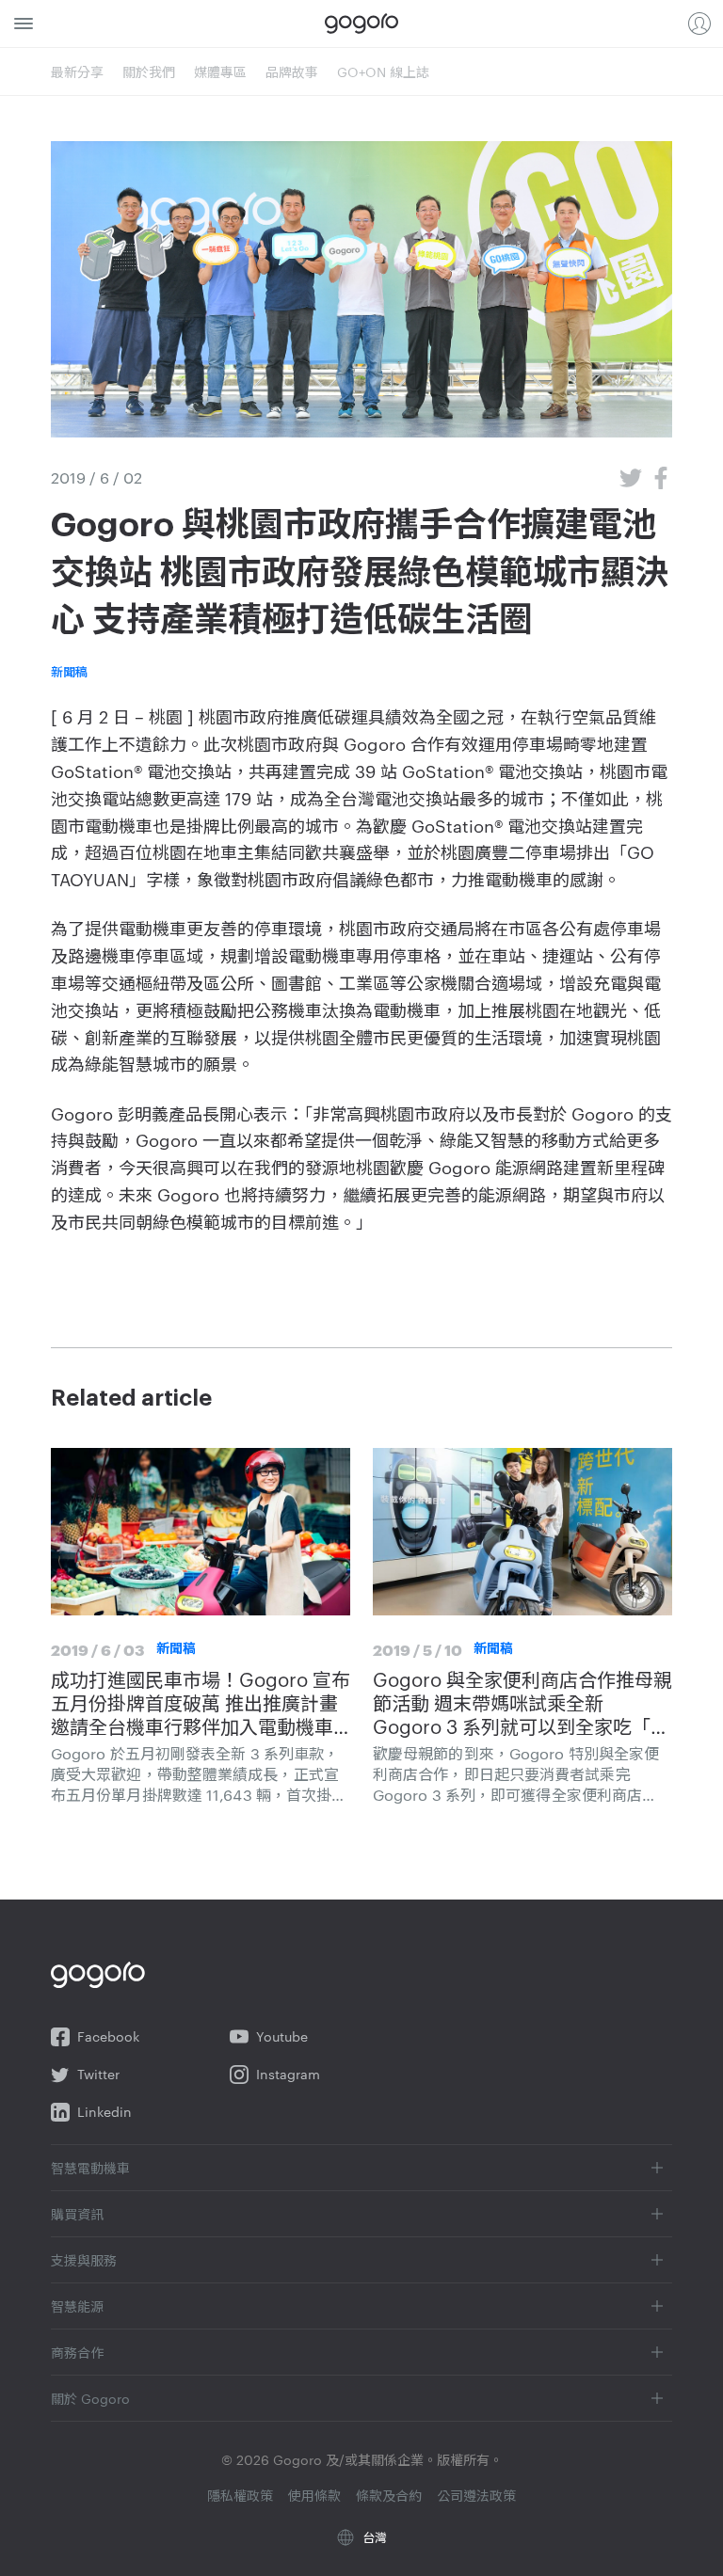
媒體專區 (220, 72)
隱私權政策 (240, 2495)
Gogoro (361, 24)
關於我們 (149, 72)
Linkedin (104, 2112)
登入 (699, 24)
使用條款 (314, 2495)
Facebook (108, 2036)
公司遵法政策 (476, 2495)
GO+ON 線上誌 (383, 72)
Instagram (288, 2074)
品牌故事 (292, 72)
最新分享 (77, 72)
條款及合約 (389, 2495)
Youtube (282, 2036)
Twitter (98, 2074)
